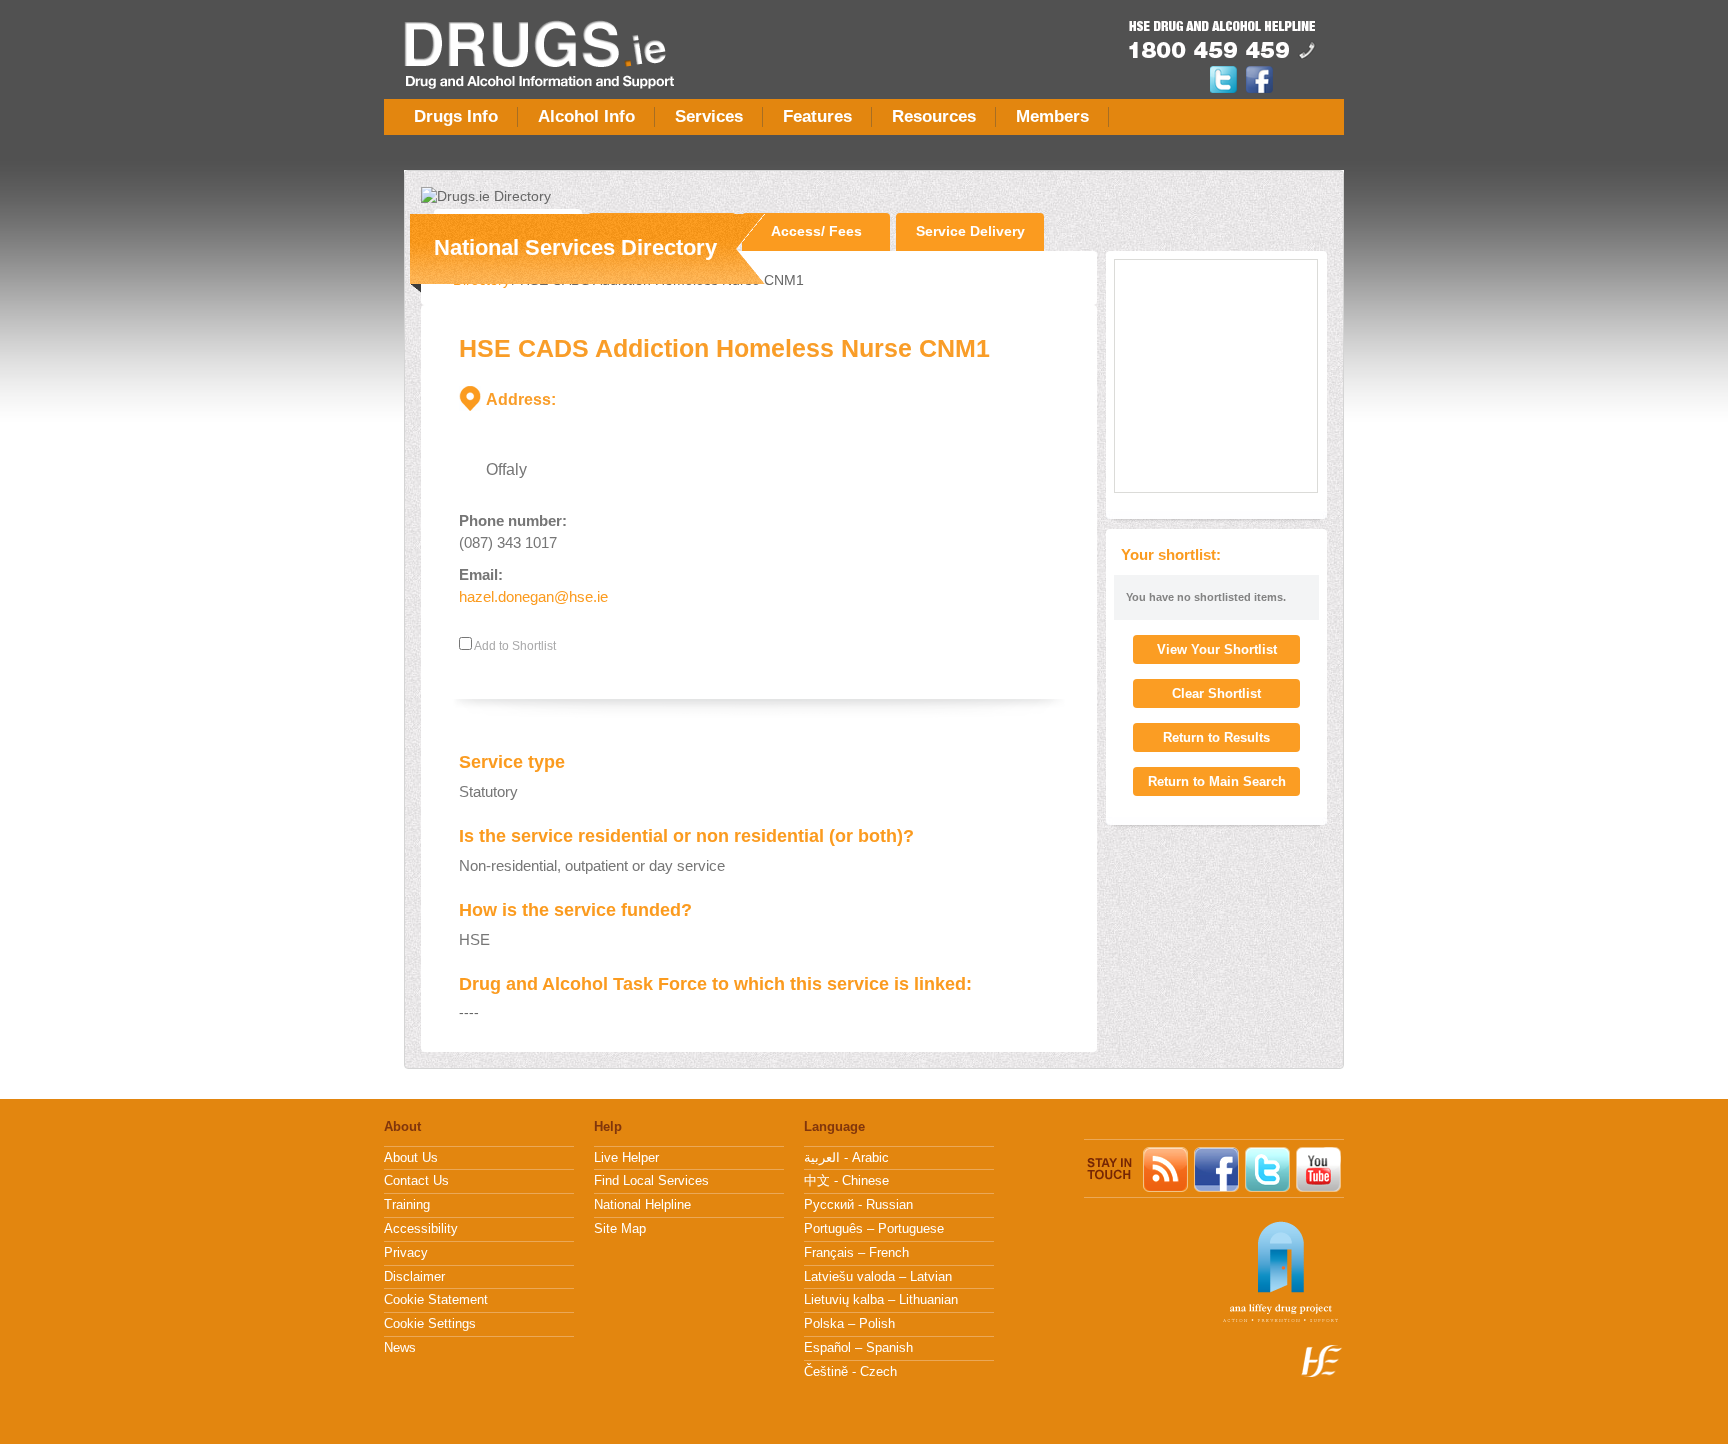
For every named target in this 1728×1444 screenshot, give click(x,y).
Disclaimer (414, 1277)
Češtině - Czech (850, 1372)
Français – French (856, 1253)
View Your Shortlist (1217, 649)
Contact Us (416, 1181)
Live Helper (626, 1158)
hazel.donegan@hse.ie (533, 596)
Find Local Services (651, 1181)
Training (407, 1205)
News (400, 1348)
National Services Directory (575, 247)
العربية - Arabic (846, 1158)
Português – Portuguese (874, 1229)
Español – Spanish (858, 1348)
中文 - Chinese (846, 1181)
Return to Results (1216, 737)
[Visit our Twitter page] (1226, 89)
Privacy (406, 1253)
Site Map (620, 1229)
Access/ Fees (816, 231)
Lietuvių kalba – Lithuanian (881, 1300)
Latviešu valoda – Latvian (878, 1277)
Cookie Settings (430, 1324)
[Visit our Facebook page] (1259, 89)
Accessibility (421, 1229)
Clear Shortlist (1216, 693)
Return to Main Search (1217, 781)
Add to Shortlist (514, 646)
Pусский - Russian (858, 1205)
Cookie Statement (436, 1300)
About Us (411, 1158)
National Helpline (642, 1205)
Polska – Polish (849, 1324)
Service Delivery (970, 231)
